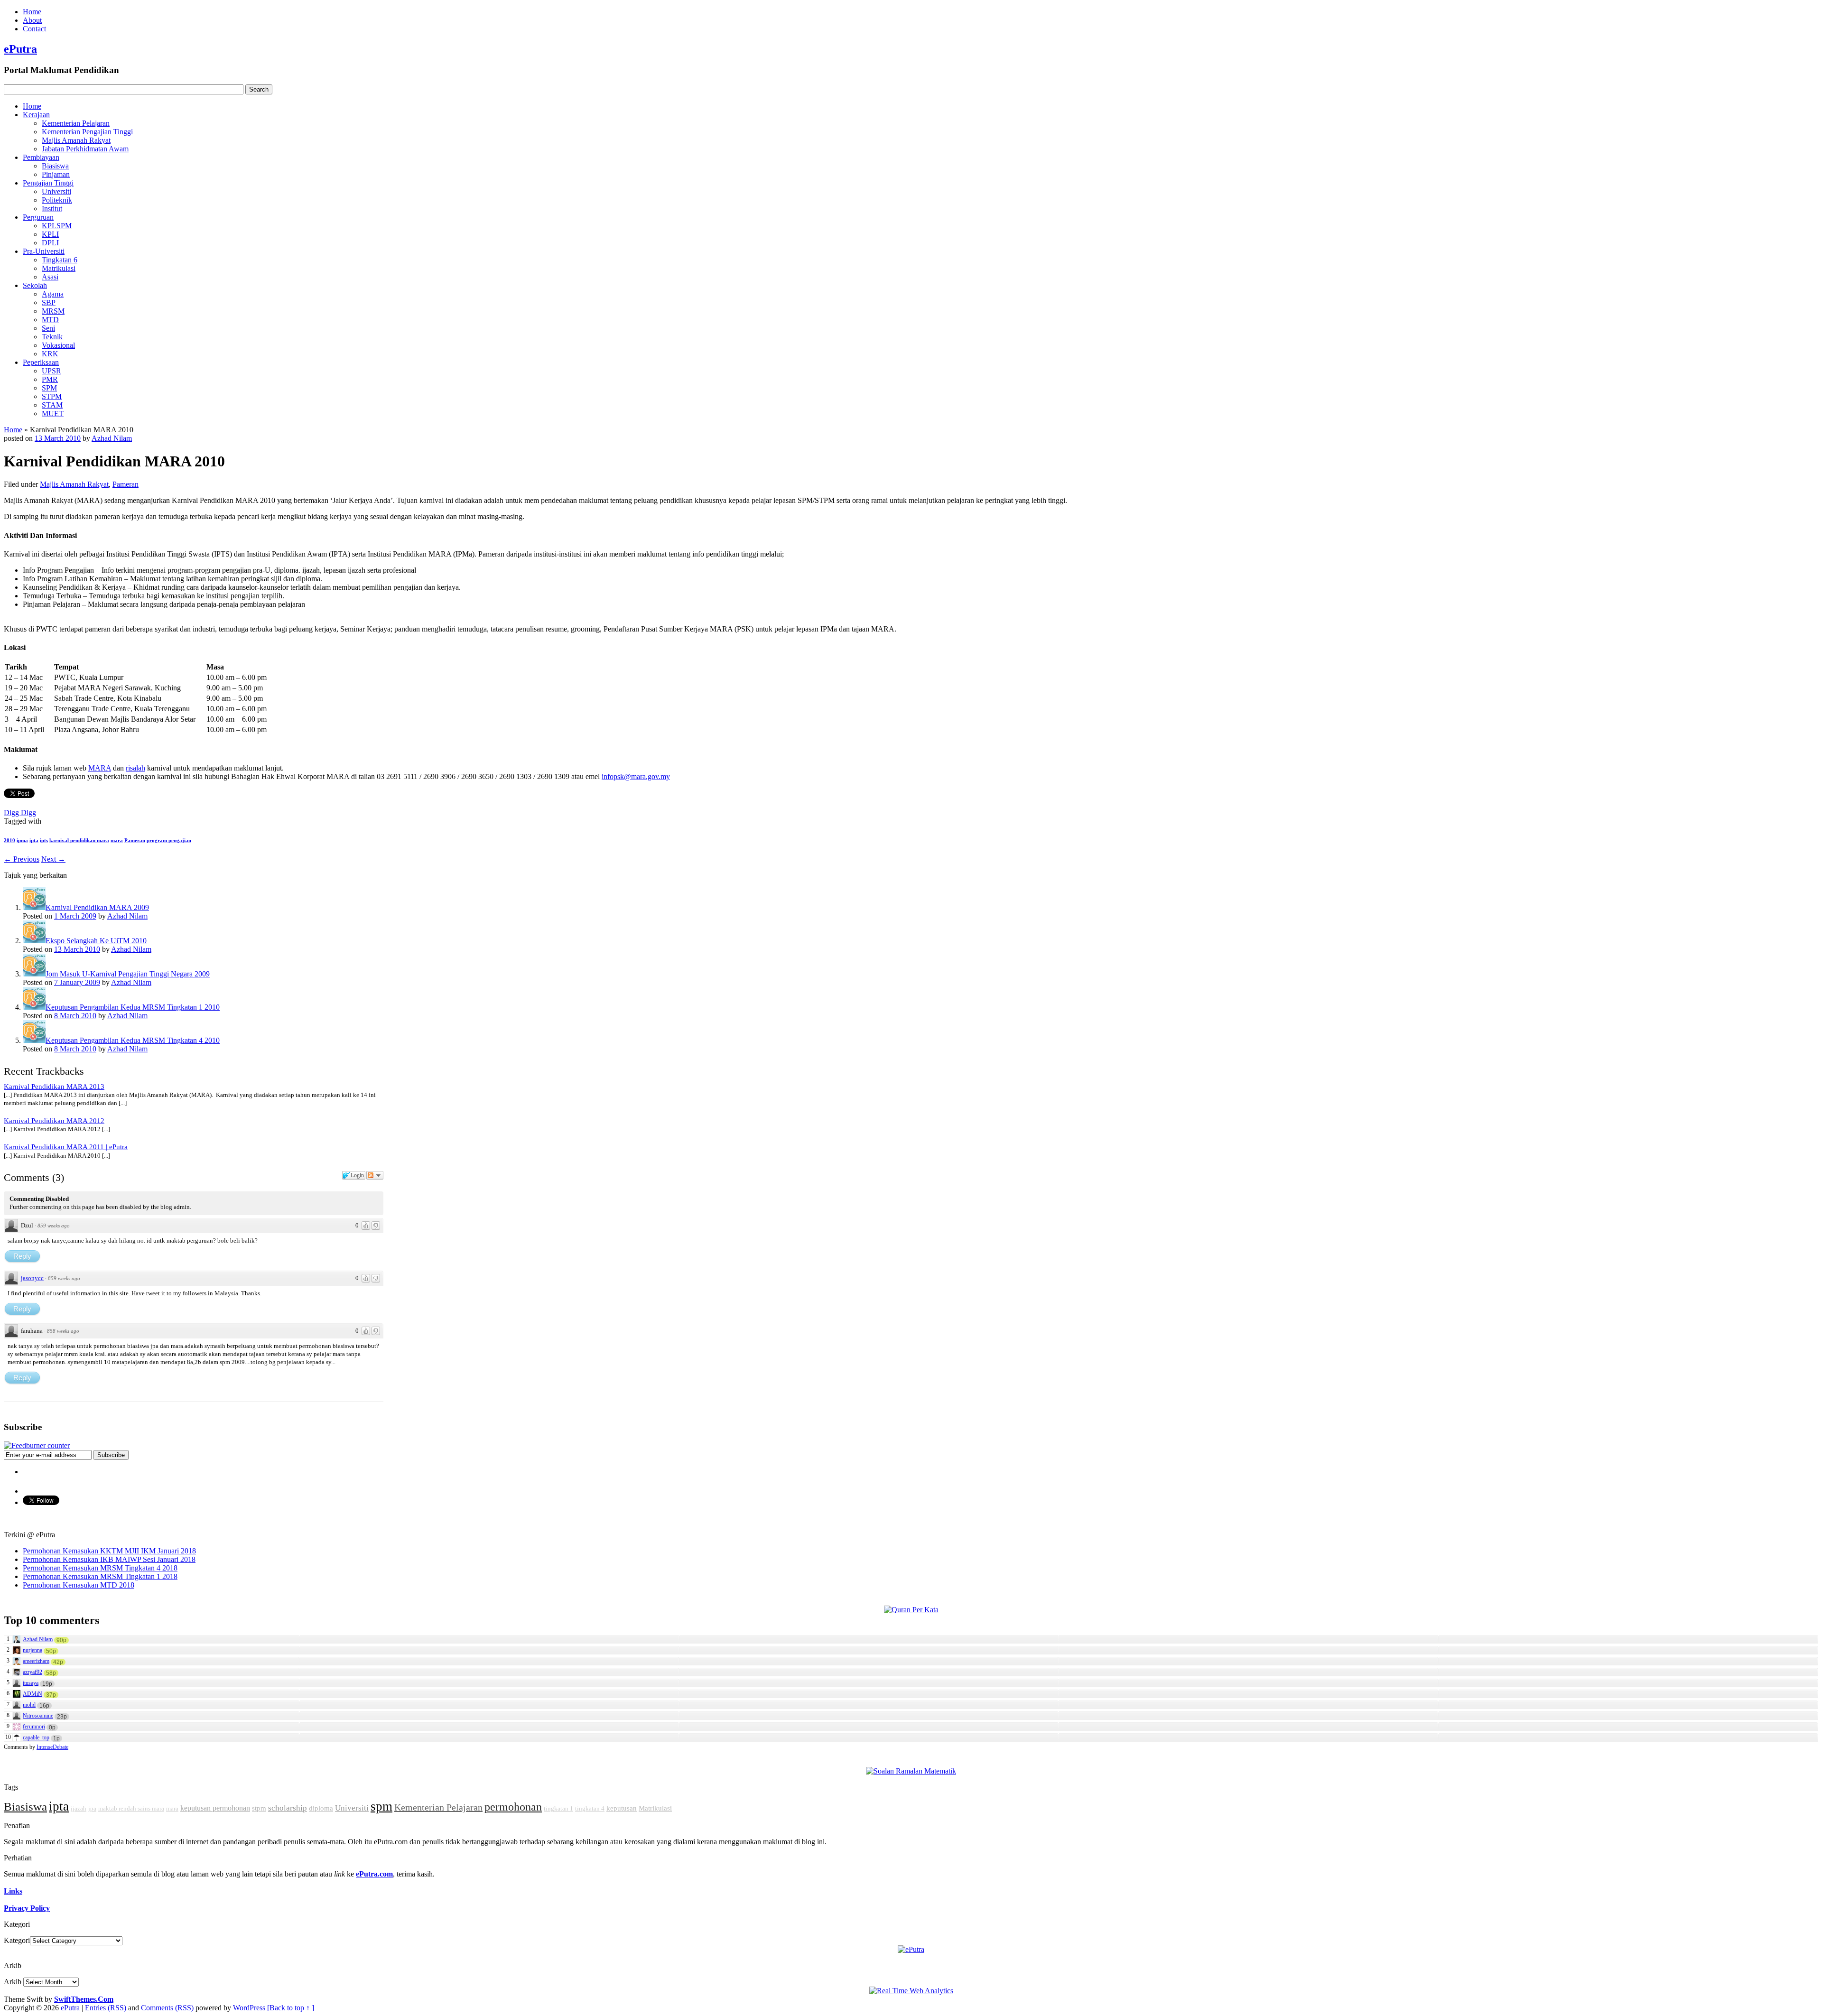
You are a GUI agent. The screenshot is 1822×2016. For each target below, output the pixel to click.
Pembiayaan (41, 157)
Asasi (50, 277)
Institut (52, 209)
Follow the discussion (375, 1175)
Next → (53, 859)
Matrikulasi (59, 268)
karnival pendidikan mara (79, 840)
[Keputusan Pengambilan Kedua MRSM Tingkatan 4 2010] (34, 1040)
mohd (29, 1705)
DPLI (50, 243)
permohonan (513, 1807)
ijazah (79, 1808)
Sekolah (35, 285)
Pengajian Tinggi (48, 183)
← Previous (22, 859)
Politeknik (57, 200)
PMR (50, 379)
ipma (22, 840)
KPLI (50, 234)
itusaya (31, 1683)
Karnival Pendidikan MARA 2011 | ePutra (66, 1147)
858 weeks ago (63, 1331)
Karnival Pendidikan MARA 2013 (54, 1087)
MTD (50, 320)
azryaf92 (33, 1672)
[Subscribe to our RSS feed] (37, 1445)
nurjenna (33, 1650)
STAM (52, 405)
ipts (44, 840)
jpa (92, 1808)
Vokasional (58, 345)
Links (13, 1891)
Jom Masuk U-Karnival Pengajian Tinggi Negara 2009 (128, 974)
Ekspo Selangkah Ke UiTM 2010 (96, 941)
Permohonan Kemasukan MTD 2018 (79, 1585)
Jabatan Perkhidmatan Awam (85, 149)
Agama (53, 294)
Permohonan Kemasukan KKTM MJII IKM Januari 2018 (109, 1551)
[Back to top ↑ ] (291, 2008)
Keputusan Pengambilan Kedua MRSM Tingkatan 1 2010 (133, 1007)
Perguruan (38, 217)
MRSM (53, 311)
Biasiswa (55, 166)
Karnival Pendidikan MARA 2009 (97, 907)
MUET (53, 413)
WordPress (249, 2008)
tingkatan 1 (558, 1808)
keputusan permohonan (215, 1808)
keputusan (622, 1808)
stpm (259, 1808)
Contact (34, 29)
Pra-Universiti (44, 251)
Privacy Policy (27, 1908)
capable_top (36, 1737)
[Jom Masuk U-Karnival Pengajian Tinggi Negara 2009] (34, 974)
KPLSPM (57, 226)
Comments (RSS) (167, 2008)
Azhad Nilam (112, 438)
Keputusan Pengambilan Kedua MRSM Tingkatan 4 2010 (133, 1040)
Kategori (17, 1940)
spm (381, 1806)
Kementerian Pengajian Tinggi (87, 132)
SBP (49, 302)
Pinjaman (56, 174)
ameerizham (36, 1661)
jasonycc (32, 1278)
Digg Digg (20, 813)
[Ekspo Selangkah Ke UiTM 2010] (34, 941)
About (32, 20)
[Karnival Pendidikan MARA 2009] (34, 907)
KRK (50, 354)
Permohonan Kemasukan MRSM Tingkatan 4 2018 (100, 1568)
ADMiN (33, 1694)
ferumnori (34, 1727)
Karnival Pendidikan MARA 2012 (54, 1121)
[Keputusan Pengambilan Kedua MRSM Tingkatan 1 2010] (34, 1007)
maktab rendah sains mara (131, 1808)
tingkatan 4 (590, 1808)
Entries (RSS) (106, 2008)
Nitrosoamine (38, 1716)
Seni (48, 328)
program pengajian (169, 840)
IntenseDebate (52, 1747)
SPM (49, 388)
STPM (52, 396)
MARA (100, 768)
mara (117, 840)
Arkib (13, 1982)
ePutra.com (374, 1874)
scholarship (288, 1808)
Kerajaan (36, 115)
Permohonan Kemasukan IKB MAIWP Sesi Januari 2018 (109, 1559)
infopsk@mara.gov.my (636, 776)
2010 (9, 840)
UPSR (51, 371)
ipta (34, 840)
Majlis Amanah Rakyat (76, 140)
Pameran (125, 484)
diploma (321, 1808)
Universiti (56, 191)
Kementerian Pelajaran (76, 123)
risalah (135, 768)
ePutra (20, 49)
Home (32, 12)
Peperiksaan (41, 362)
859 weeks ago (54, 1226)
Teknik (52, 337)
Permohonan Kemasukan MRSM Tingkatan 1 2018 (100, 1576)
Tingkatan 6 (60, 260)
